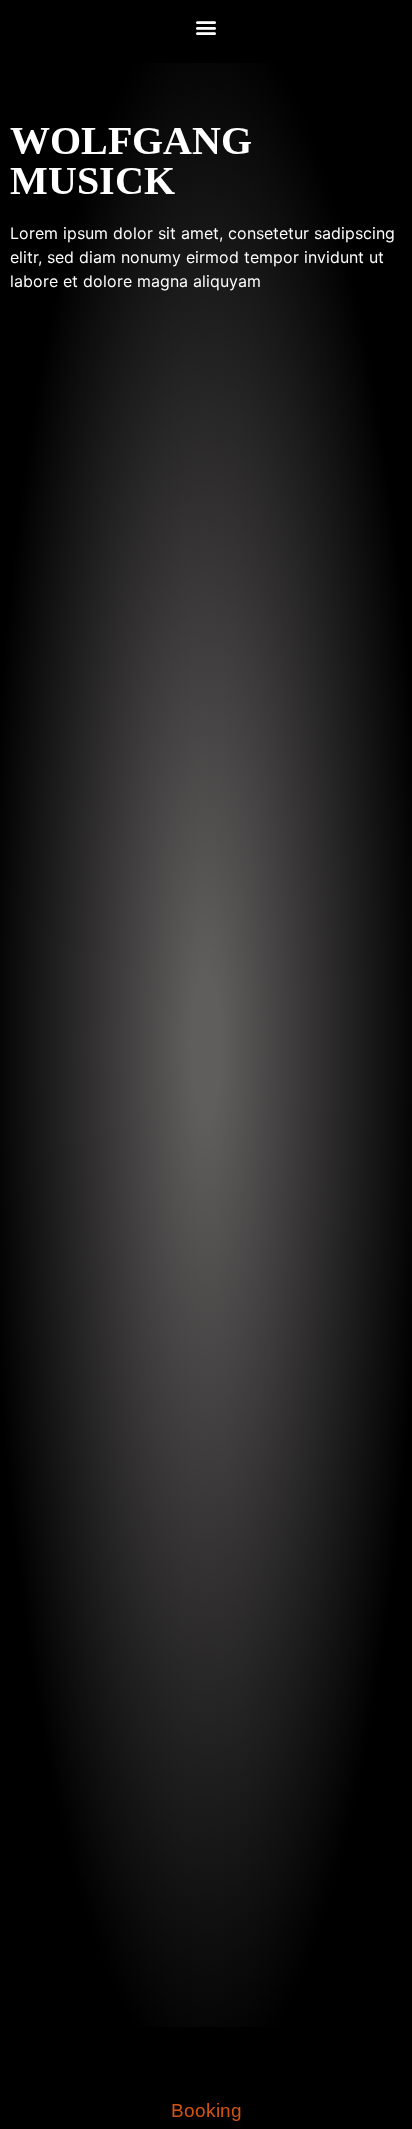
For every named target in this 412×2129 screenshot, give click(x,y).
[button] (206, 26)
